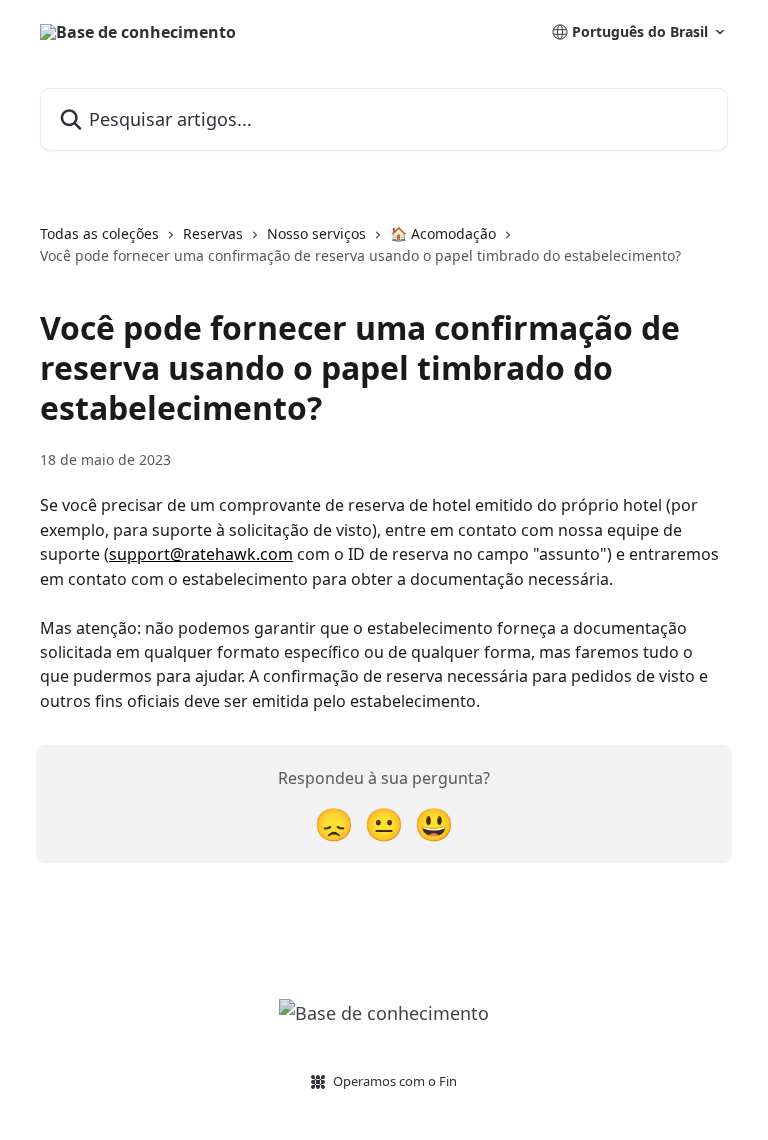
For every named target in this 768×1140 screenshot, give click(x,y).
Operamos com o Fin (395, 1081)
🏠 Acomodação (443, 233)
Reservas (213, 233)
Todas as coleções (99, 233)
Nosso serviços (316, 233)
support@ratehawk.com (201, 554)
